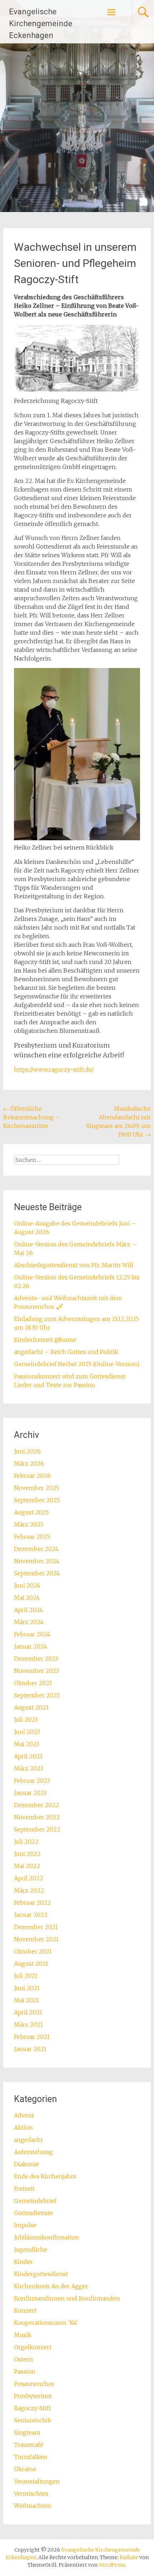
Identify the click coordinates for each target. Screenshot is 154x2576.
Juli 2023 (26, 1720)
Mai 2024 (27, 1598)
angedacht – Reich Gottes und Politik (66, 1352)
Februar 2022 (32, 1903)
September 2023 (37, 1695)
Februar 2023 (32, 1781)
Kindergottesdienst (41, 2274)
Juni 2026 (27, 1451)
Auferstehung (33, 2152)
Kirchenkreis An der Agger (51, 2286)
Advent (24, 2115)
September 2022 (37, 1829)
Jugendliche (31, 2250)
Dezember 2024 (36, 1549)
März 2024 (29, 1622)
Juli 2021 (26, 1976)
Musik (23, 2335)
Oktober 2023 (33, 1683)
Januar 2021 (30, 2049)
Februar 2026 (32, 1476)
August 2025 (31, 1512)
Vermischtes (31, 2493)
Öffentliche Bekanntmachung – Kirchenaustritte (32, 1117)
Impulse (25, 2225)
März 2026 (29, 1463)
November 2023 (36, 1671)
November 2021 (36, 1939)
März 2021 (28, 2025)
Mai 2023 (27, 1744)
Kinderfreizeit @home (45, 1340)
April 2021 (28, 2012)
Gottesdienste (33, 2213)
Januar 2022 (31, 1915)
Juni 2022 (27, 1854)
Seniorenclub (33, 2420)
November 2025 (37, 1488)
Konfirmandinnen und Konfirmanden (67, 2298)
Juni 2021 (27, 1988)
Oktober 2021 (33, 1951)
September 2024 (37, 1573)
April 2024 (28, 1610)
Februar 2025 (32, 1537)
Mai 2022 (27, 1866)
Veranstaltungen (37, 2481)
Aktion (23, 2128)
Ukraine (25, 2469)
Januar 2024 (31, 1646)
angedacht (28, 2140)
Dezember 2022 (37, 1805)
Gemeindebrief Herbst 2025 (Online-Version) (77, 1364)
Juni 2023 (27, 1732)
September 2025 (37, 1500)
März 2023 (28, 1768)
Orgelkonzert (33, 2347)
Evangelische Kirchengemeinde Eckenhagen (41, 23)
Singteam (27, 2432)
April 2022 (29, 1878)
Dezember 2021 (36, 1927)
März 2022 (29, 1890)
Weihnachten (33, 2506)
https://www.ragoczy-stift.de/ (54, 1070)
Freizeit (24, 2189)
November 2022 (37, 1817)
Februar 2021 (32, 2037)
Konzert (25, 2311)
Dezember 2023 (36, 1659)
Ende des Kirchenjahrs (45, 2176)
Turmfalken (31, 2457)
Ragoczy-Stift (32, 2408)
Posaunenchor (34, 2384)
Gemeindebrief (35, 2201)
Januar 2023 (30, 1793)
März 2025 (29, 1524)
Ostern (23, 2359)
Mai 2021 (27, 2000)
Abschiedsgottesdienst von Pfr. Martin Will (74, 1265)
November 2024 (37, 1561)
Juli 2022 (26, 1842)
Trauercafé (29, 2445)
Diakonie (27, 2164)
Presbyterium (33, 2396)
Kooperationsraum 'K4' (46, 2323)
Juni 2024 (27, 1585)
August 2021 (31, 1964)
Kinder (23, 2262)
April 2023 (28, 1756)
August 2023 (31, 1707)
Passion (25, 2371)
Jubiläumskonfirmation (47, 2237)
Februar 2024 (32, 1634)
